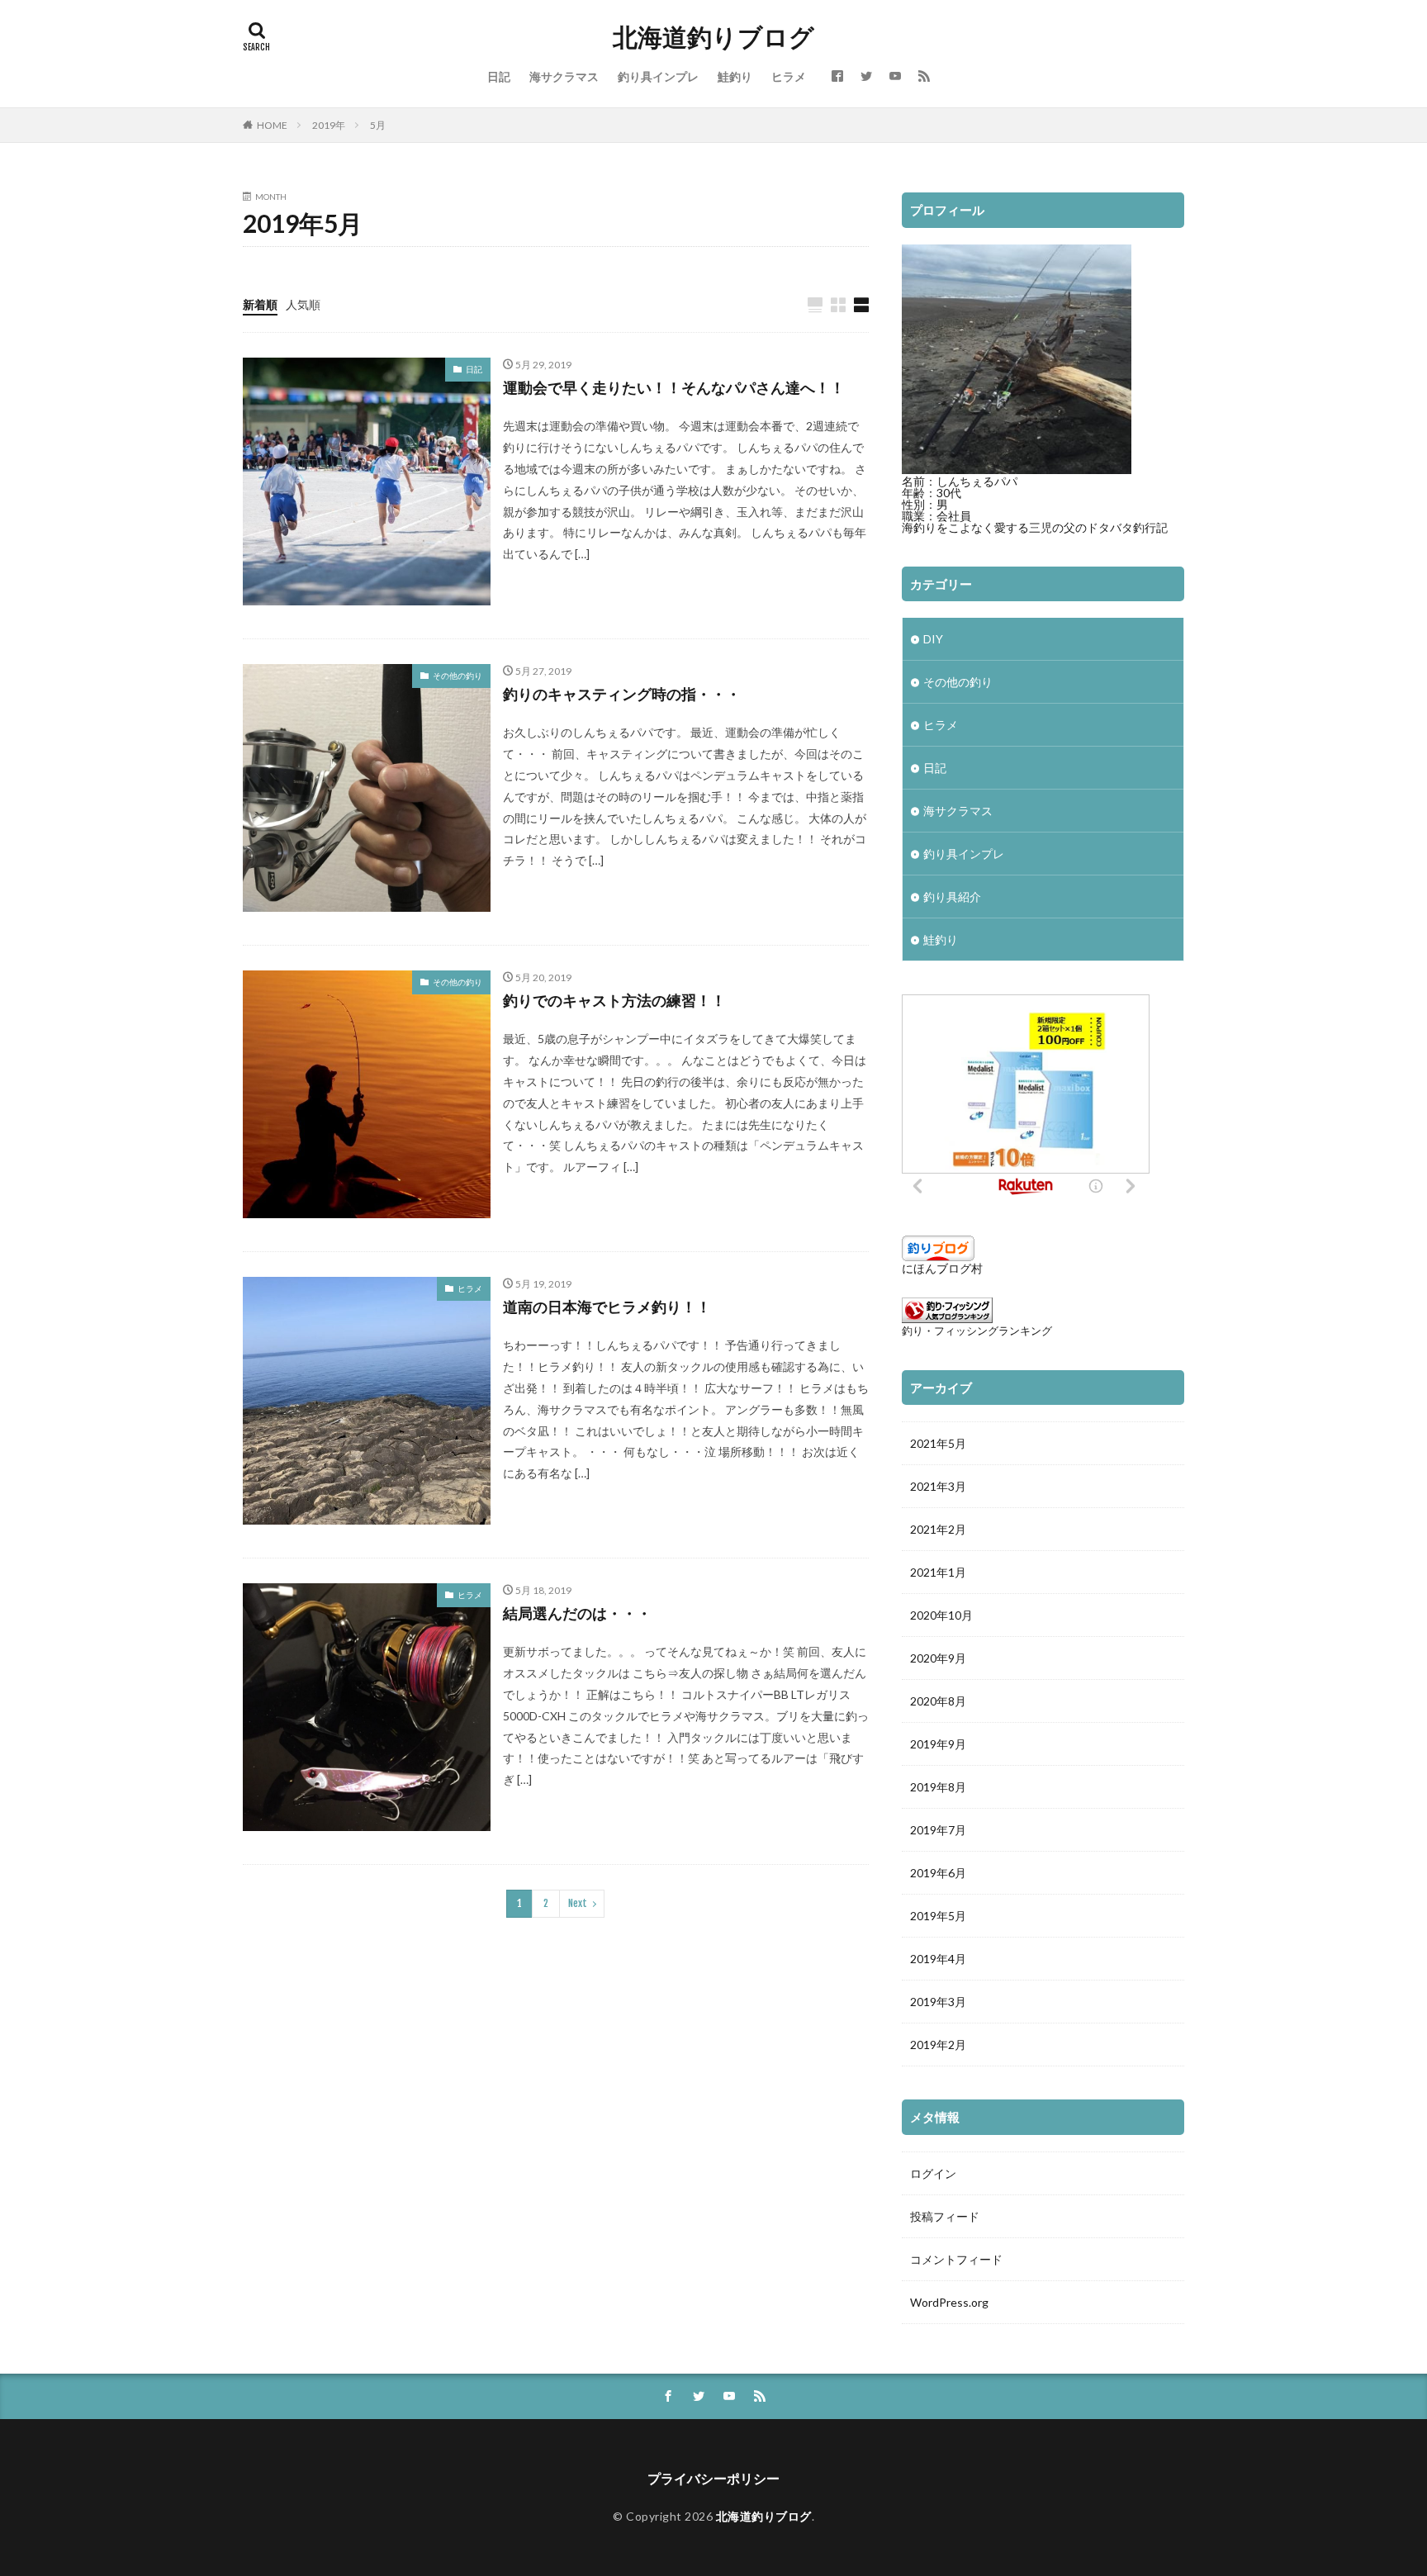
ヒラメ (789, 76)
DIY (933, 639)
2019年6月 (938, 1873)
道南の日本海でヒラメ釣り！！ (607, 1307)
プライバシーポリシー (713, 2478)
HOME (272, 125)
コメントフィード (956, 2259)
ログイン (933, 2173)
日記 (499, 76)
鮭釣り (735, 76)
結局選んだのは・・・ (577, 1613)
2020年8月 (938, 1701)
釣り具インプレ (658, 76)
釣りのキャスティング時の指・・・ (622, 694)
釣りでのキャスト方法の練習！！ (614, 1000)
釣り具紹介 (952, 897)
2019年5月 (938, 1916)
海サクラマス (564, 76)
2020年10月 (941, 1615)
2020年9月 (938, 1658)
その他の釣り (457, 676)
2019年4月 (938, 1959)
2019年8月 (938, 1787)
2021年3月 (938, 1486)
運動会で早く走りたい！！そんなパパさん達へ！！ (674, 387)
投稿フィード (945, 2216)
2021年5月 (938, 1443)
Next (578, 1903)
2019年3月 (938, 2002)
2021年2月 (938, 1529)
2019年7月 (938, 1830)
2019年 (329, 125)
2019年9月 (938, 1744)
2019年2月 (938, 2045)
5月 (378, 125)
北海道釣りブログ (713, 37)
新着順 (260, 304)
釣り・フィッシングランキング (977, 1331)
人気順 (303, 304)
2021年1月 (938, 1572)
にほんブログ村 (942, 1268)
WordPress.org (949, 2302)
